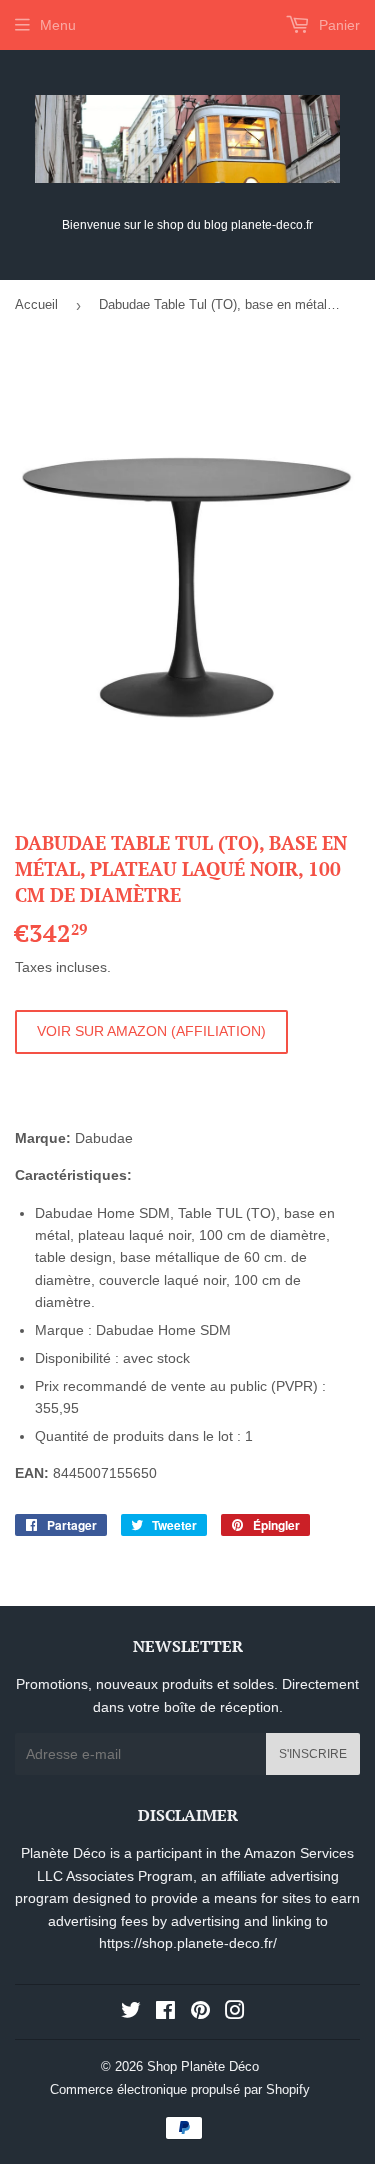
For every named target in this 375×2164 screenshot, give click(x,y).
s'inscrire (313, 1754)
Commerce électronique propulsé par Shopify (180, 2089)
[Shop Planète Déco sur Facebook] (165, 2013)
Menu (58, 25)
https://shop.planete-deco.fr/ (188, 1943)
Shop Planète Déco (203, 2066)
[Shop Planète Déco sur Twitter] (131, 2013)
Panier (337, 25)
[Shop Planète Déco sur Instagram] (235, 2013)
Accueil (36, 304)
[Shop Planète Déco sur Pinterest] (200, 2013)
